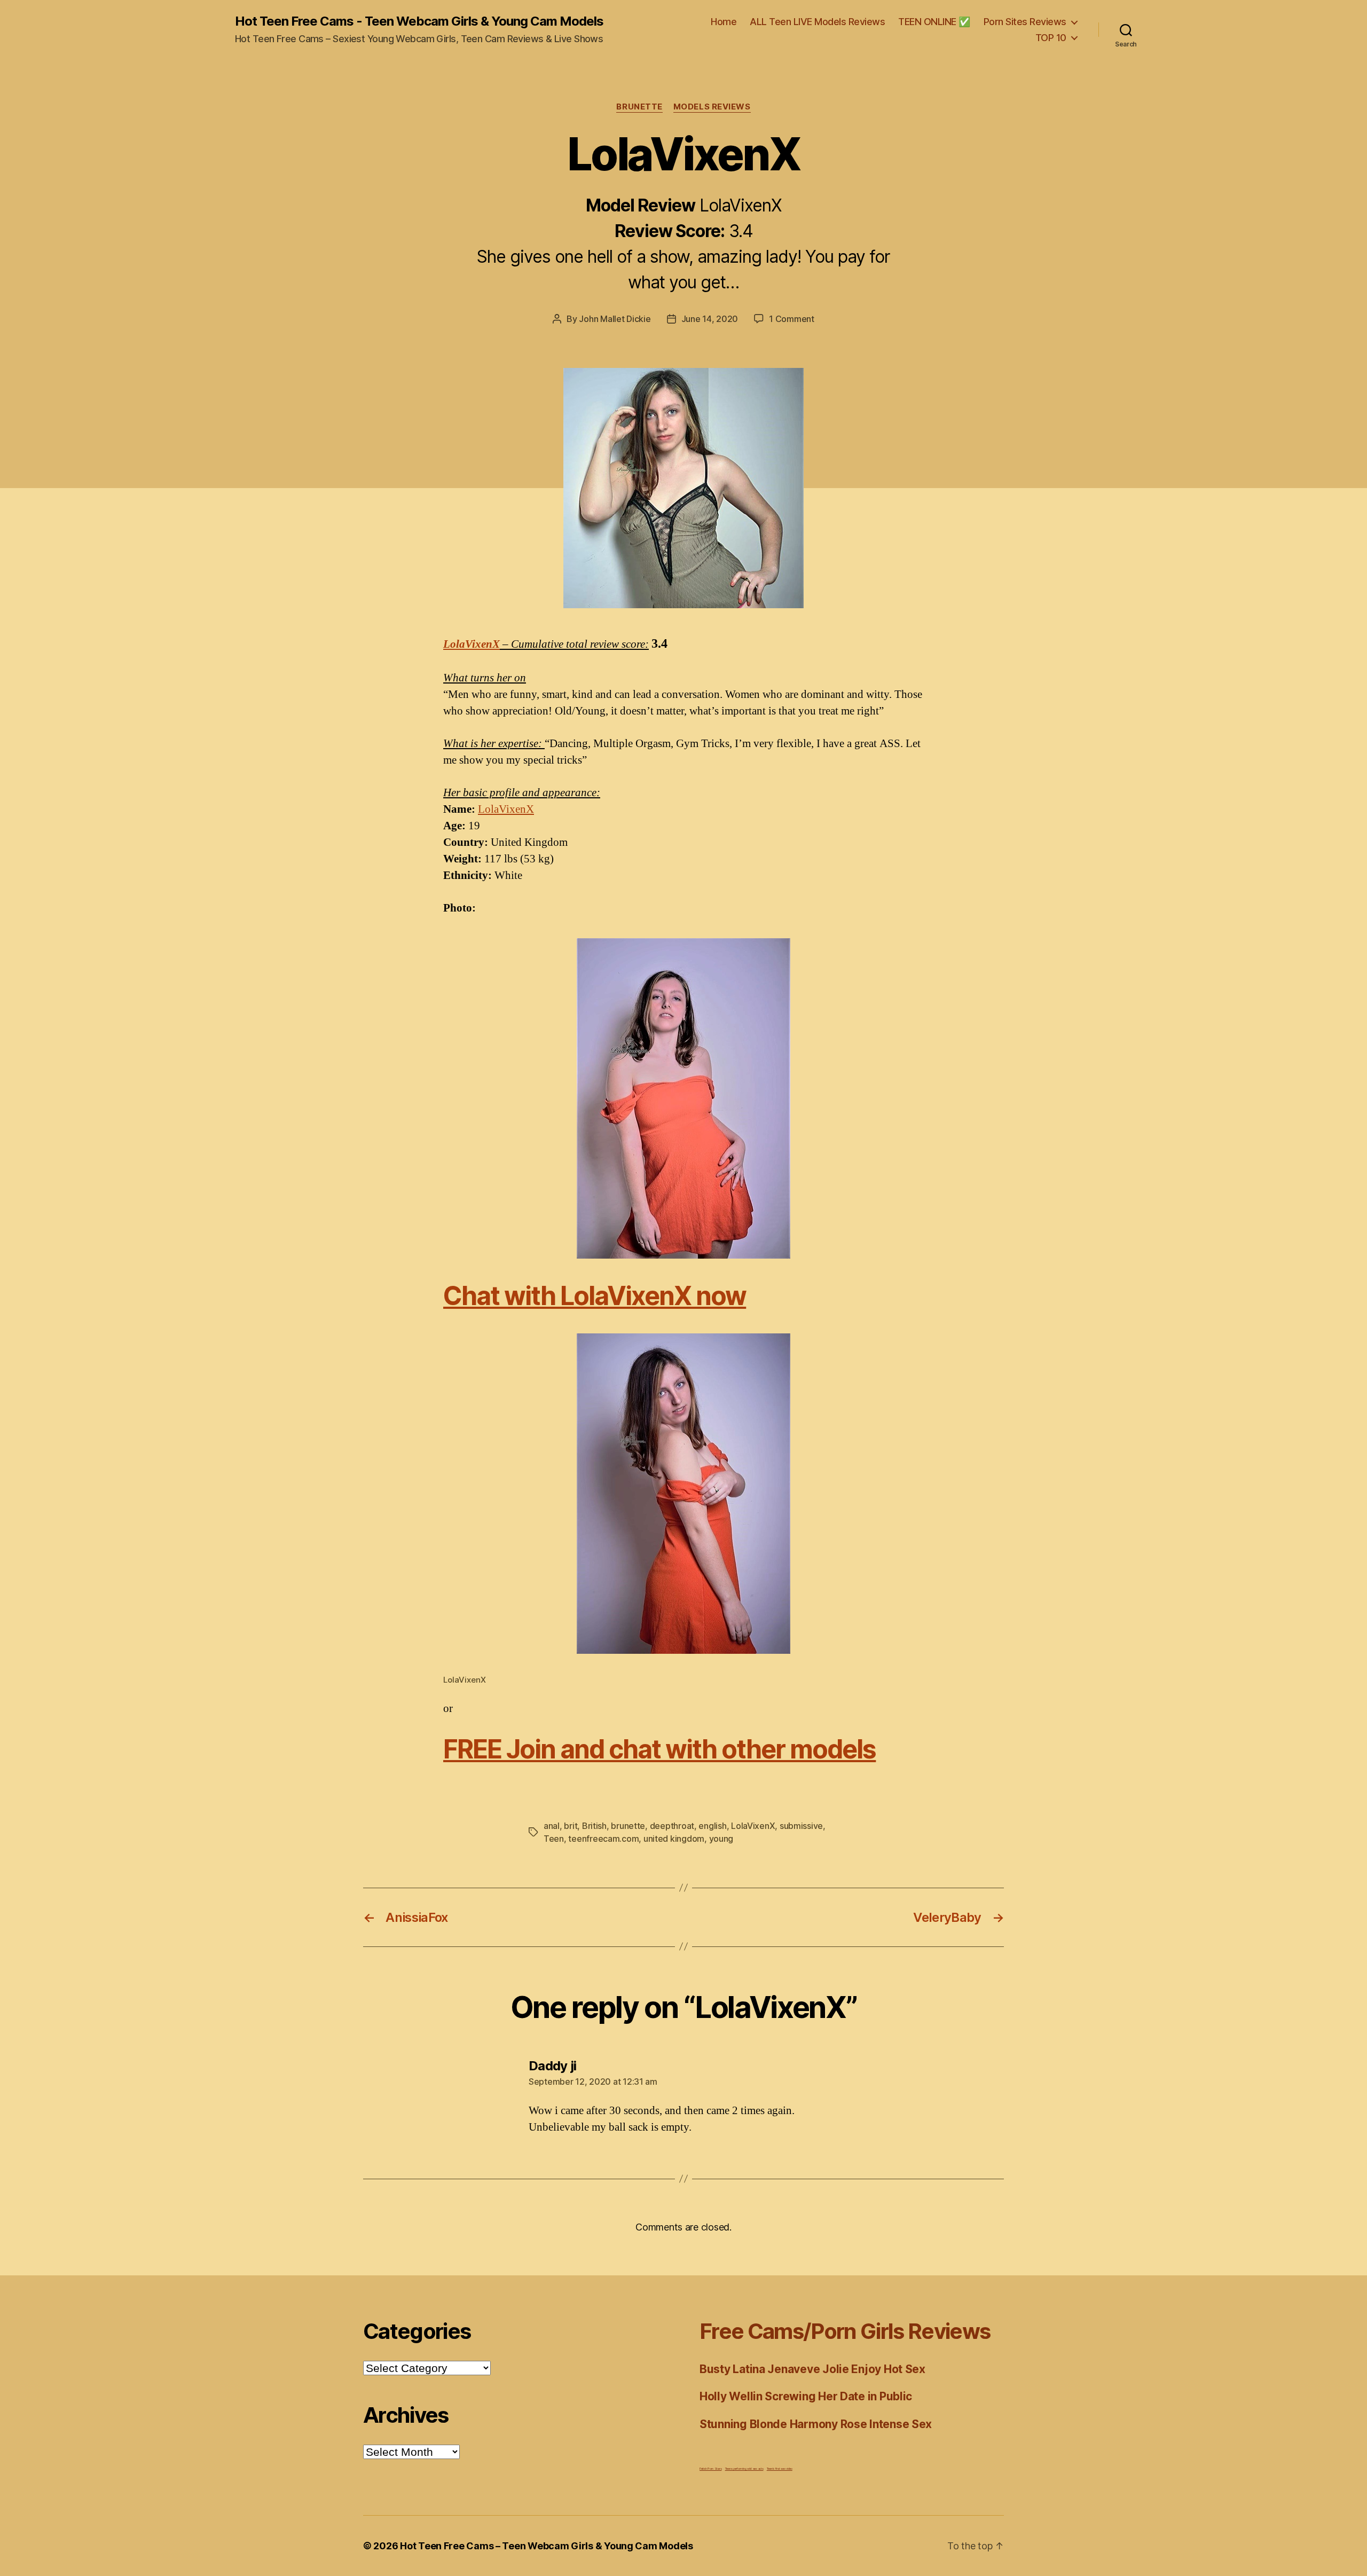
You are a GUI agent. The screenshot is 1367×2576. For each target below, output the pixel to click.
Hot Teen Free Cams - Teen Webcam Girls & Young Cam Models (419, 21)
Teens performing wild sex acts (744, 2468)
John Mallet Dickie (615, 319)
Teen (554, 1839)
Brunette (639, 107)
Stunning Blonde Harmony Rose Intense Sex (816, 2424)
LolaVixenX (472, 644)
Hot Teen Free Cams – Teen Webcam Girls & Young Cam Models (547, 2546)
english (712, 1826)
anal (552, 1826)
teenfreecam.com (603, 1839)
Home (724, 22)
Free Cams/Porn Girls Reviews (845, 2331)
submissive (801, 1826)
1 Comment (792, 319)
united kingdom (674, 1839)
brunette (628, 1826)
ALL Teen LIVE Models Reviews (817, 22)
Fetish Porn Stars (710, 2468)
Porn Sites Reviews (1025, 22)
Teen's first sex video (780, 2468)
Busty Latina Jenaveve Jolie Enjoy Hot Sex (812, 2369)
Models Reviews (712, 107)
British (594, 1826)
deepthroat (672, 1826)
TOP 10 (1051, 38)
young (721, 1839)
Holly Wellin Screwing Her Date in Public (806, 2396)
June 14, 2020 (710, 319)
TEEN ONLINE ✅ (934, 22)
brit (571, 1826)
